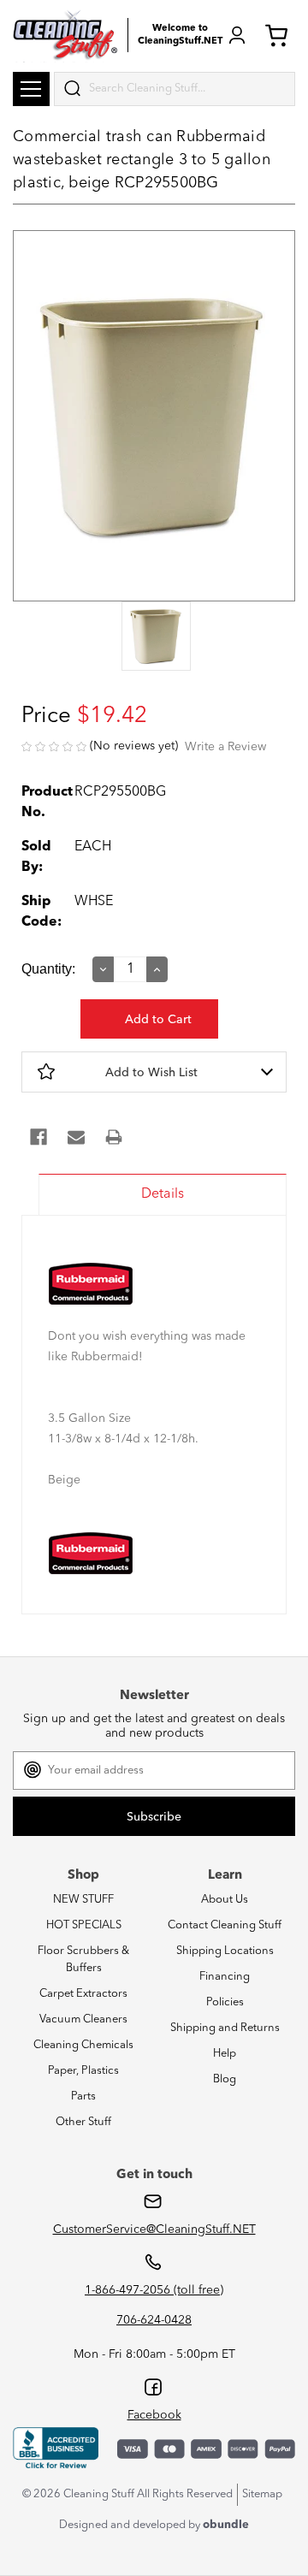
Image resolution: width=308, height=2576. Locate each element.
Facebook (154, 2415)
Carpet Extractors (83, 1994)
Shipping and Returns (225, 2028)
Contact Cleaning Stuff (225, 1925)
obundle (226, 2525)
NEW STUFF (83, 1900)
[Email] (76, 1137)
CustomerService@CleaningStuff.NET (154, 2230)
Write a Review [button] (225, 747)
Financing (225, 1977)
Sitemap (262, 2494)
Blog (225, 2079)
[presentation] (154, 638)
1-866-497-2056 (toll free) (154, 2290)
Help (225, 2054)
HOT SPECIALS (84, 1925)
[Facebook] (38, 1137)
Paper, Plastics (83, 2071)
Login (237, 35)
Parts (83, 2096)
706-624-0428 (154, 2320)
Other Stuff (83, 2122)
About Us (225, 1900)
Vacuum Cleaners (83, 2019)
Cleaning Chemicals (83, 2045)
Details (163, 1194)
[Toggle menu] (31, 89)
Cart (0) (280, 35)
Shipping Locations (225, 1951)
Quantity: (48, 969)
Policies (225, 2002)
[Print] (114, 1137)
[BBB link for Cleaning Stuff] (56, 2449)
